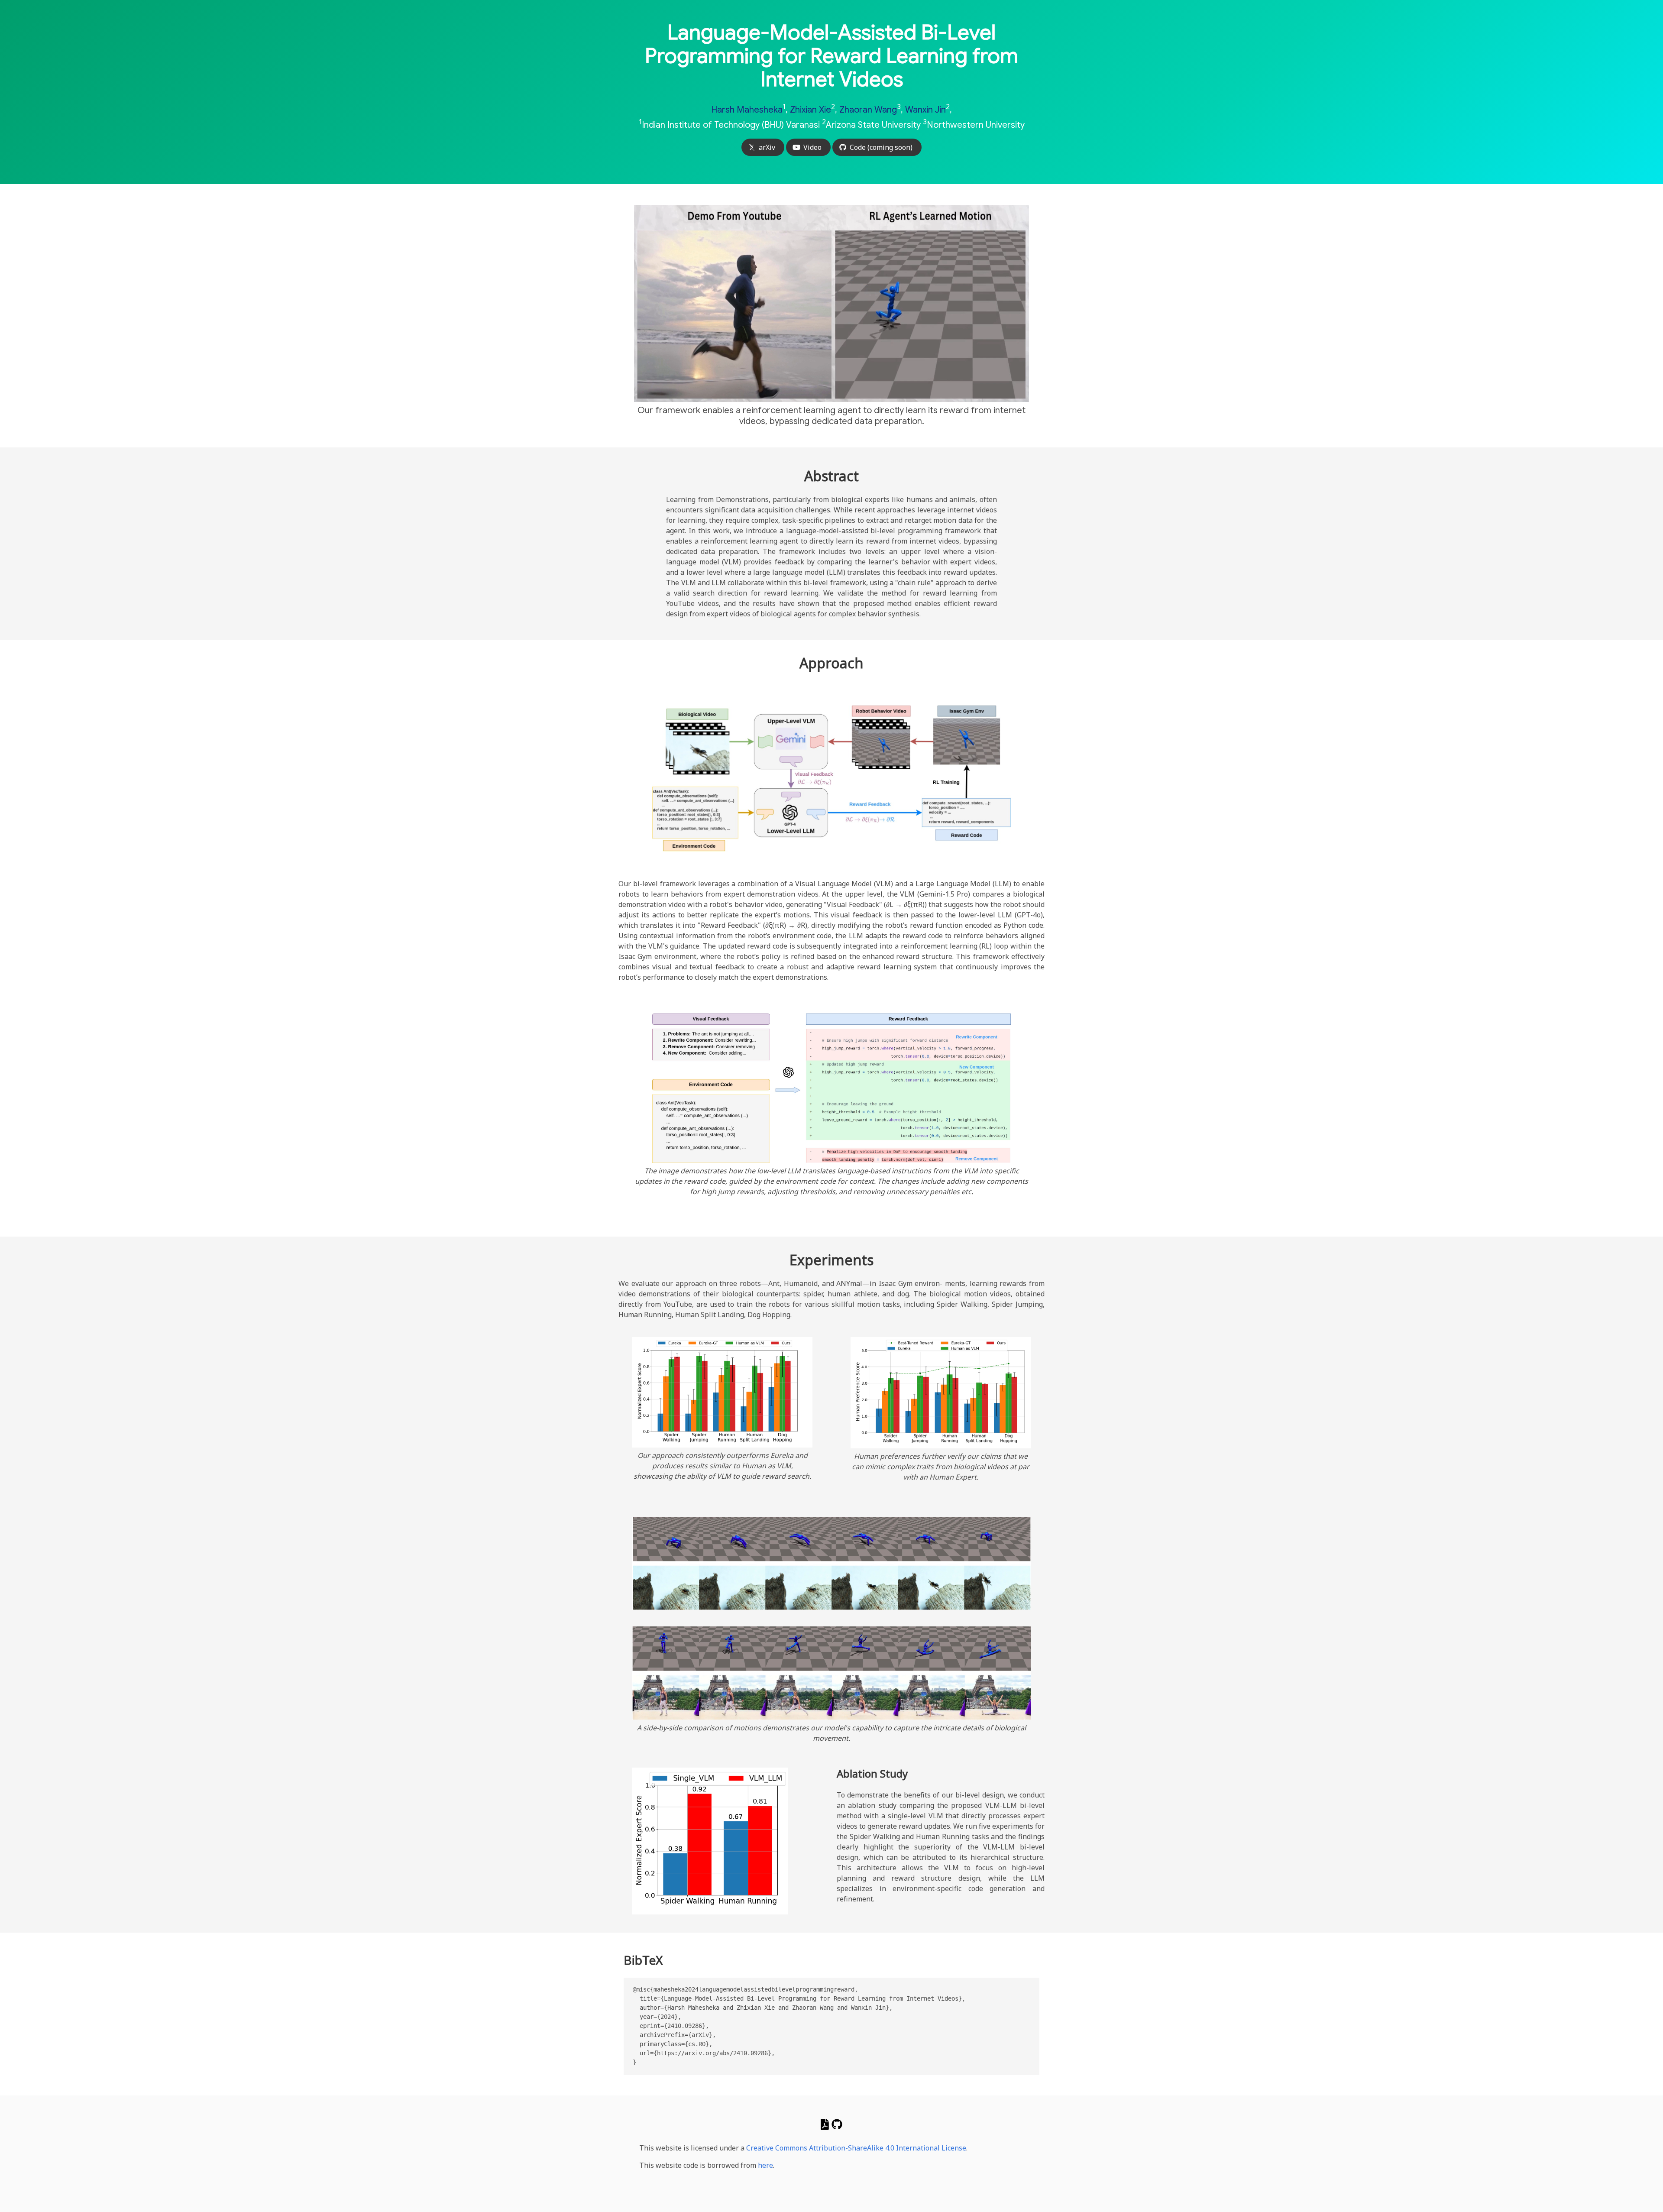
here (765, 2165)
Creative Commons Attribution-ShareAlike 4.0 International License (856, 2148)
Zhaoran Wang (868, 110)
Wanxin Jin (925, 110)
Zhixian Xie (810, 110)
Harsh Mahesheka (747, 110)
